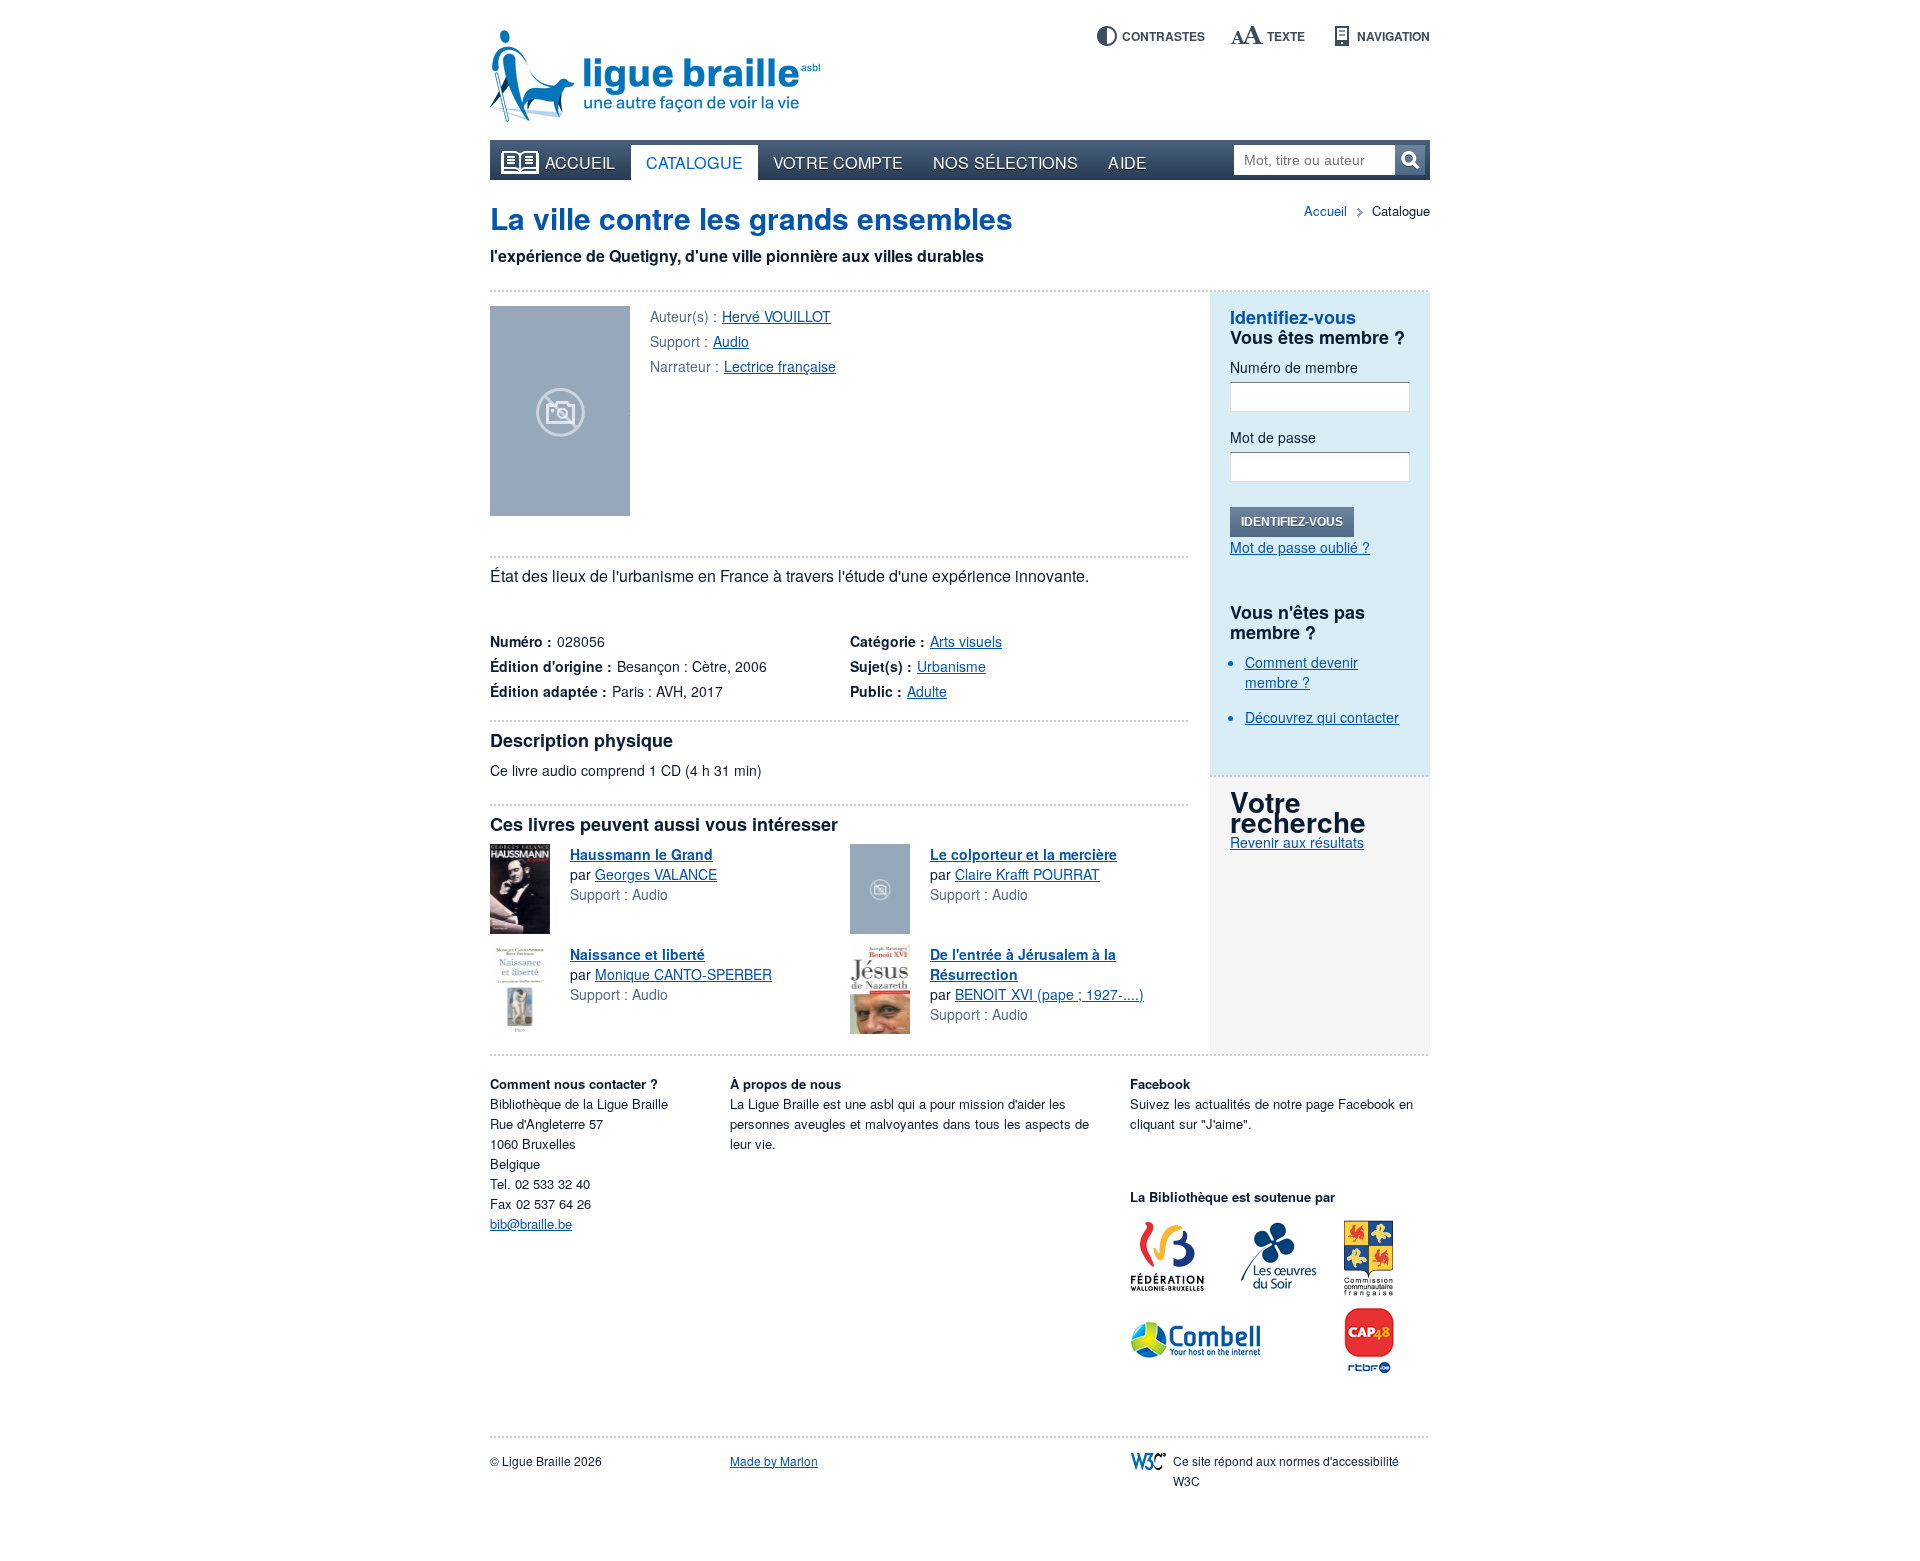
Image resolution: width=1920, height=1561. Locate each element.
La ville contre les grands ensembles (751, 217)
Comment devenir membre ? (1301, 672)
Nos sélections (1005, 162)
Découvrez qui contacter (1322, 717)
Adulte (927, 691)
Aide (1127, 162)
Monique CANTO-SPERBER (683, 974)
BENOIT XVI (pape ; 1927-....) (1049, 994)
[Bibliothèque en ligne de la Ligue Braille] (655, 77)
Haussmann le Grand (641, 854)
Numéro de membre (1294, 367)
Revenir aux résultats (1297, 842)
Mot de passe (1273, 437)
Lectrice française (780, 366)
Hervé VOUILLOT (776, 316)
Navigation (1393, 36)
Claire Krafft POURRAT (1027, 874)
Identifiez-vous (1292, 522)
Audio (731, 341)
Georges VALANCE (656, 874)
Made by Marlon (774, 1460)
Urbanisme (951, 666)
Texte (1286, 36)
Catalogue (695, 162)
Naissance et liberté (637, 954)
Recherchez (1410, 160)
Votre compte (838, 162)
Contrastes (1163, 36)
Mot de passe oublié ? (1300, 547)
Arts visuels (966, 641)
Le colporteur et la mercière (1023, 854)
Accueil (580, 162)
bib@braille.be (531, 1223)
